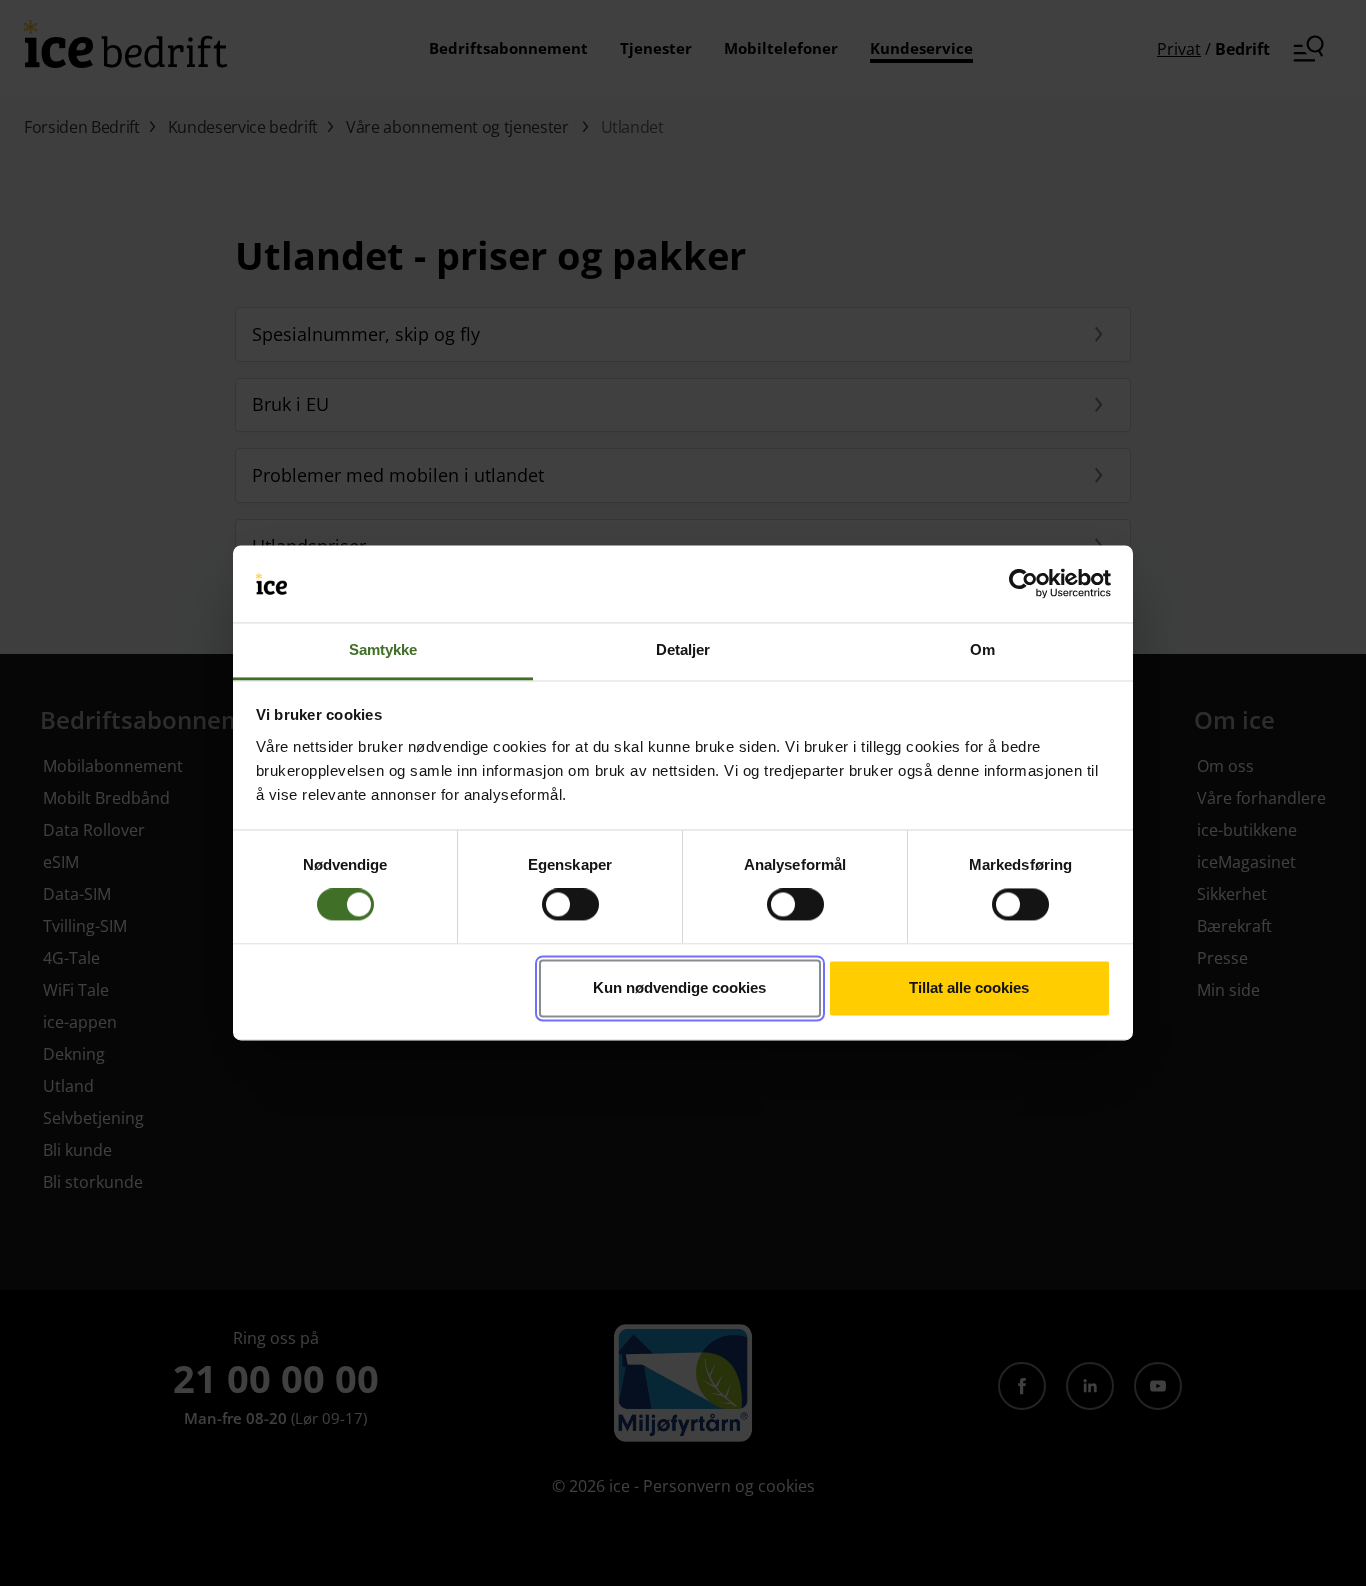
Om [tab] (982, 649)
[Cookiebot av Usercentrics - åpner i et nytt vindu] (1023, 584)
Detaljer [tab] (683, 649)
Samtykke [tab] (383, 649)
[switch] (570, 905)
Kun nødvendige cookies (679, 987)
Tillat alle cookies (969, 987)
